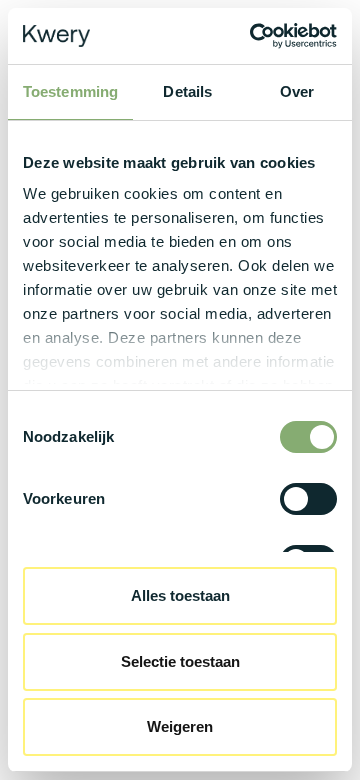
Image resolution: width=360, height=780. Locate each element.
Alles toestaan (180, 595)
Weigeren (180, 726)
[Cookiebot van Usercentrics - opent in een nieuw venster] (254, 36)
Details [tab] (187, 91)
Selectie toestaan (180, 661)
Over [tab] (297, 91)
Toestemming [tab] (70, 91)
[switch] (308, 499)
